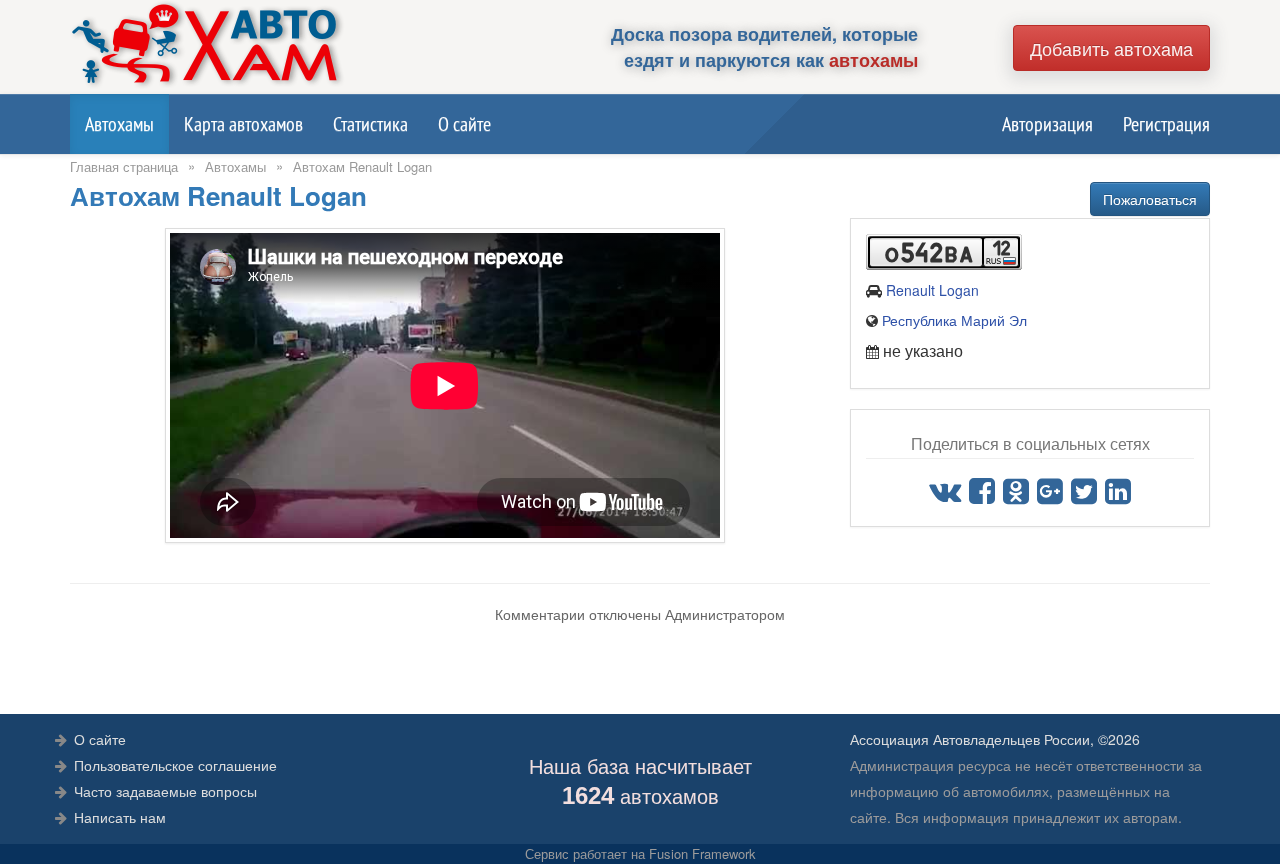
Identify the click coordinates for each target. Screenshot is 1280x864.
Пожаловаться (1150, 199)
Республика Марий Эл (954, 320)
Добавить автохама (1111, 48)
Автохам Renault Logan (362, 166)
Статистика (370, 124)
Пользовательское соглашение (175, 765)
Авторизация (1047, 124)
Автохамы (119, 124)
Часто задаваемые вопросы (165, 791)
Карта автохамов (243, 124)
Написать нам (120, 817)
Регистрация (1166, 124)
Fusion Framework (702, 853)
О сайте (464, 124)
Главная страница (124, 166)
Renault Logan (932, 290)
